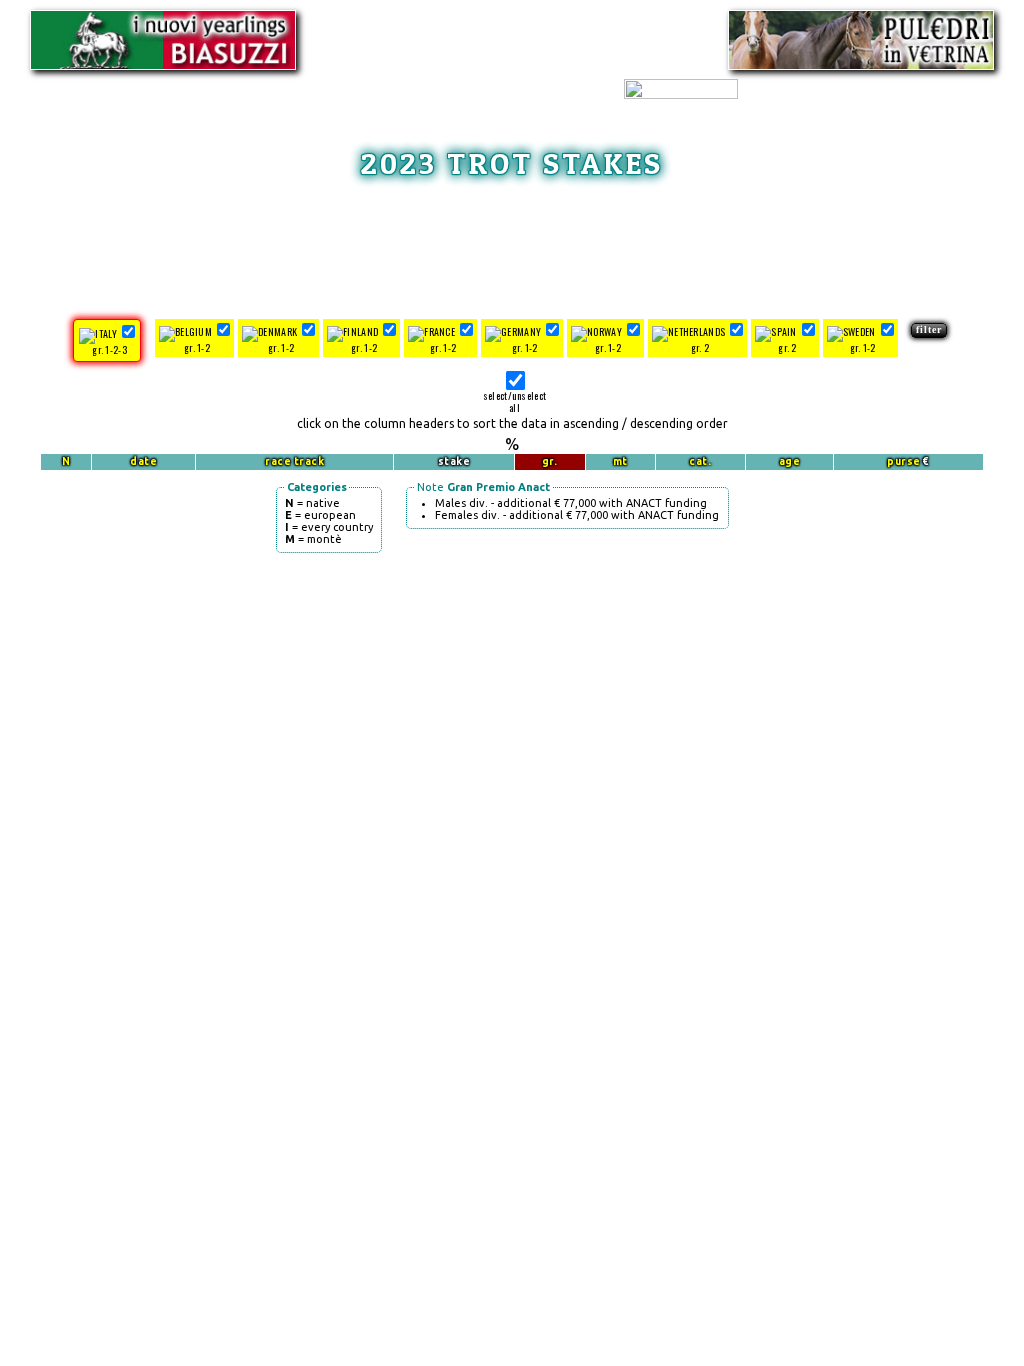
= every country (329, 527)
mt (620, 461)
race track (294, 461)
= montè (313, 539)
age (790, 461)
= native (312, 503)
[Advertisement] (512, 246)
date (143, 461)
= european (320, 515)
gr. (550, 461)
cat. (700, 461)
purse (904, 461)
